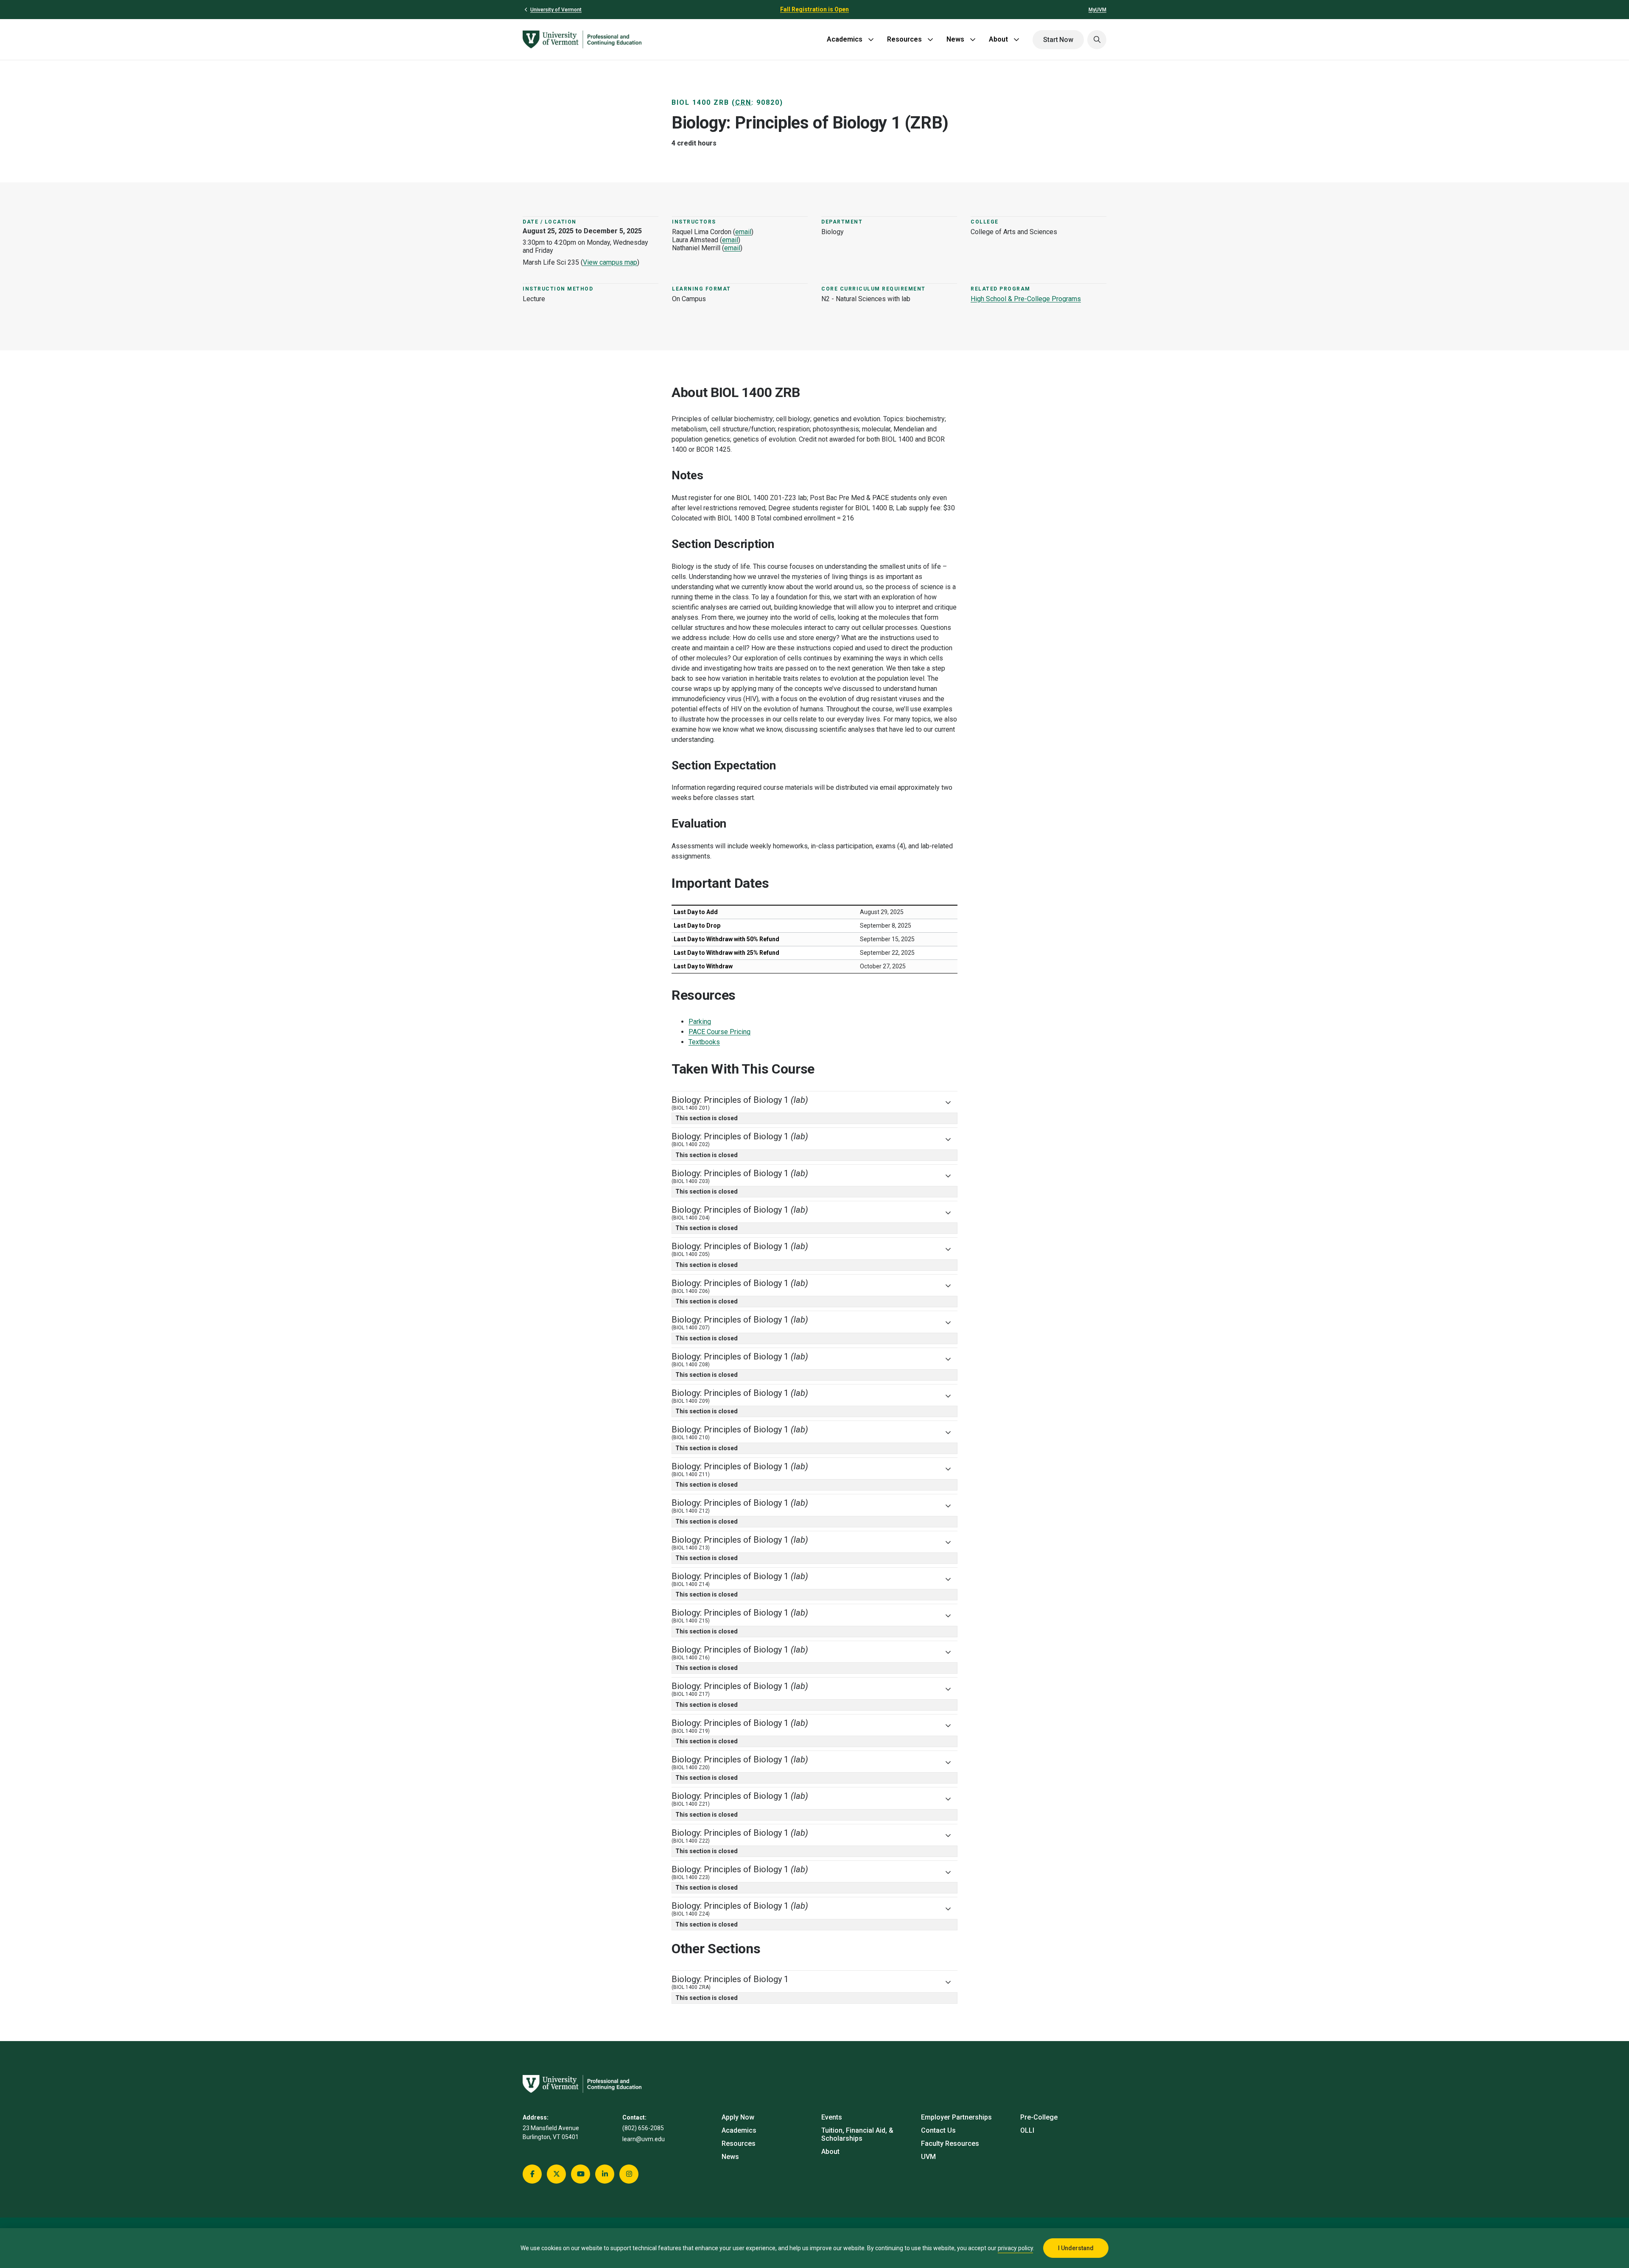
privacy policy (1015, 2248)
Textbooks (704, 1042)
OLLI (1027, 2130)
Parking (700, 1022)
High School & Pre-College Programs (1026, 299)
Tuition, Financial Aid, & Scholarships (857, 2134)
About (998, 39)
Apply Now (738, 2117)
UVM (928, 2157)
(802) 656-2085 (643, 2128)
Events (832, 2117)
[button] (1097, 40)
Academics (845, 39)
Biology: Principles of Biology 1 (740, 1103)
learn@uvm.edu (644, 2139)
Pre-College (1039, 2117)
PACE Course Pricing (719, 1032)
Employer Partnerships (956, 2117)
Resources (904, 39)
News (955, 39)
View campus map (610, 262)
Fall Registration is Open (814, 9)
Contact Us (938, 2130)
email (743, 232)
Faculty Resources (950, 2144)
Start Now (1058, 40)
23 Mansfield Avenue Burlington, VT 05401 (551, 2132)
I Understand (1076, 2248)
